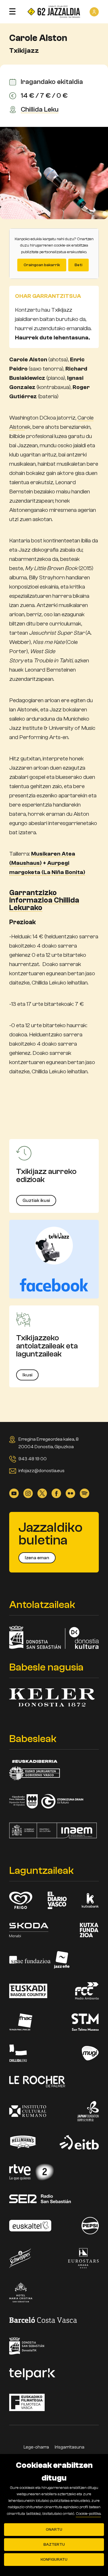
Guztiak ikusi (36, 1200)
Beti (78, 265)
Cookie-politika (88, 2514)
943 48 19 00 (33, 1459)
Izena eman (37, 1558)
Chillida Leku (40, 110)
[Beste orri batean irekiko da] (54, 1259)
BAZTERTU (54, 2545)
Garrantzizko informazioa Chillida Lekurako (44, 900)
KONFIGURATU (54, 2560)
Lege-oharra (36, 2447)
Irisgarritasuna (70, 2447)
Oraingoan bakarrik (42, 265)
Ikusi (27, 1375)
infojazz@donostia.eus (41, 1471)
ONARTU (54, 2530)
